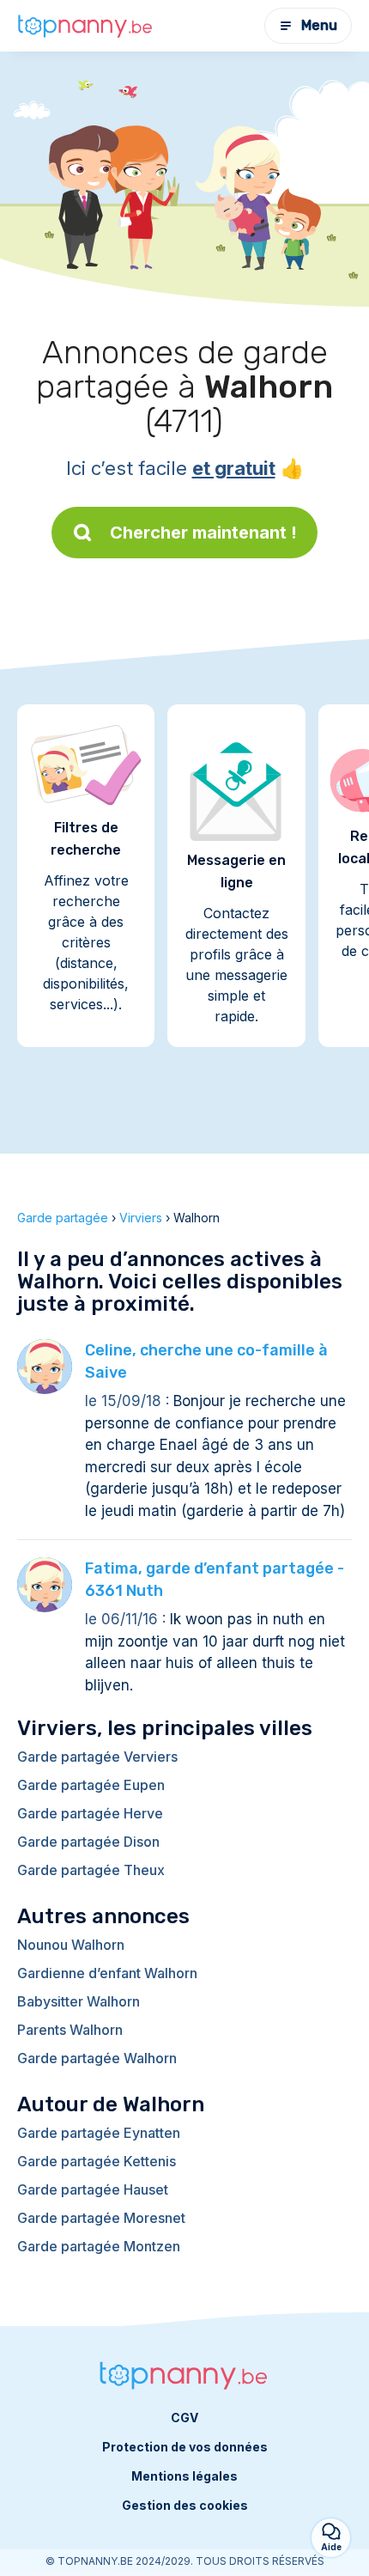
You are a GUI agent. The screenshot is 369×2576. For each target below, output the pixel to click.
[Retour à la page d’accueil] (86, 25)
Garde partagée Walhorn (97, 2058)
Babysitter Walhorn (79, 2001)
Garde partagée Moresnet (101, 2218)
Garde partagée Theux (91, 1870)
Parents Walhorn (70, 2030)
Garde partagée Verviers (97, 1757)
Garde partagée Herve (90, 1813)
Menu (319, 25)
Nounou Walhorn (71, 1945)
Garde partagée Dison (88, 1842)
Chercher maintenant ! (203, 533)
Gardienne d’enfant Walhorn (107, 1973)
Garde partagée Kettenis (97, 2161)
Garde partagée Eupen (91, 1785)
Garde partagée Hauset (93, 2189)
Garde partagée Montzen (99, 2246)
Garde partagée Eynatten (99, 2133)
